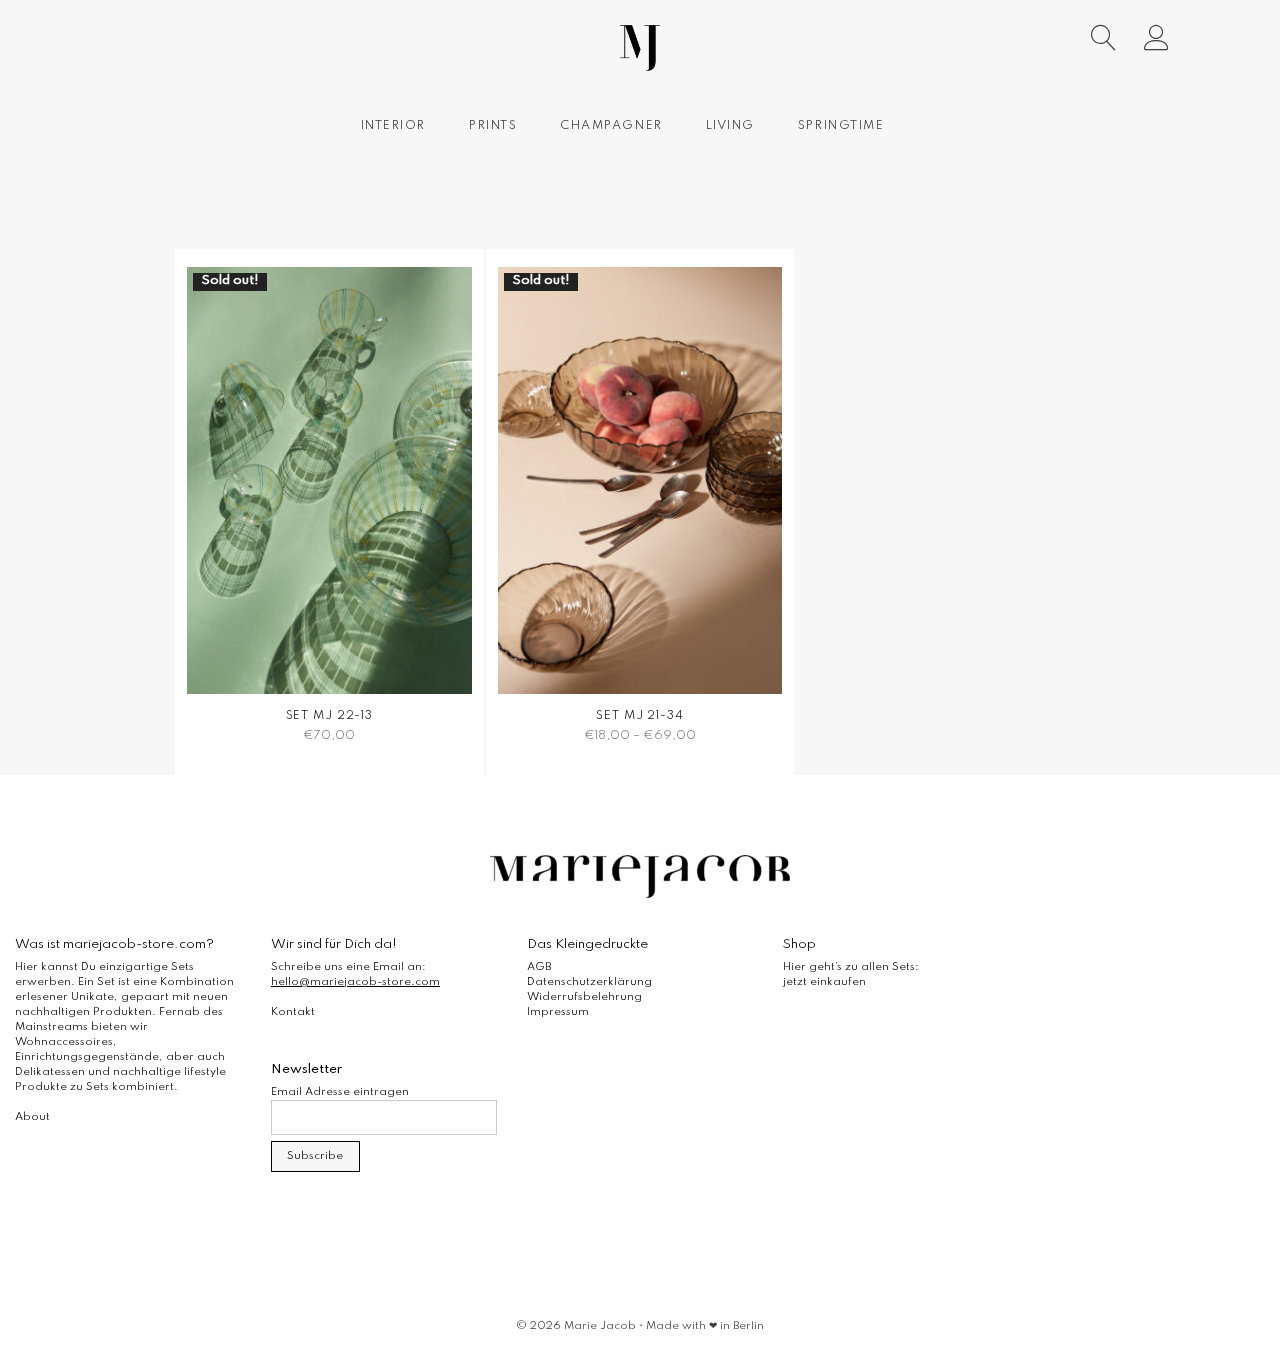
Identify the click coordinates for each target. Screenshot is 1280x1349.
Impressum (558, 1012)
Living (730, 126)
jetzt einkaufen (824, 982)
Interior (393, 126)
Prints (493, 126)
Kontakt (293, 1012)
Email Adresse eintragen (340, 1092)
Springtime (841, 126)
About (32, 1117)
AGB (539, 967)
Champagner (611, 126)
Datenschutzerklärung (589, 982)
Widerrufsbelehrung (584, 997)
